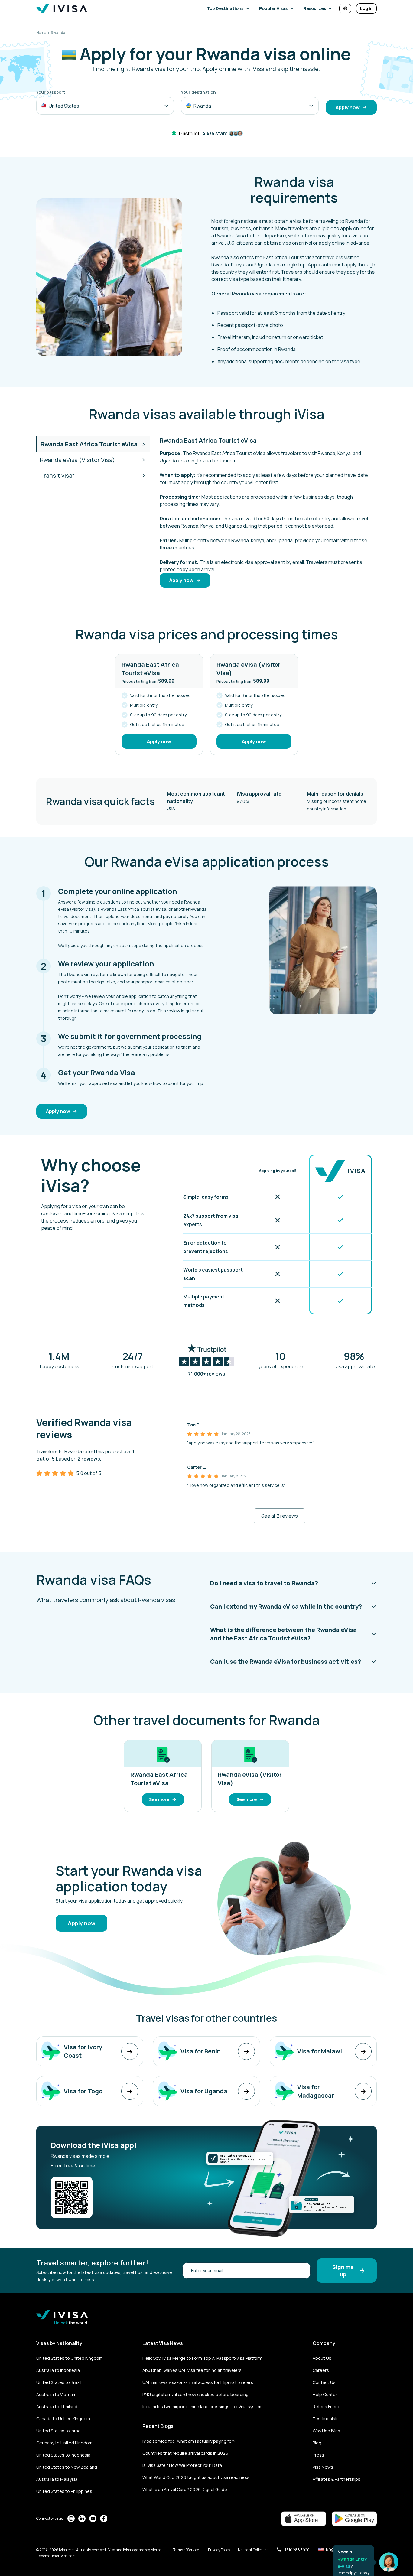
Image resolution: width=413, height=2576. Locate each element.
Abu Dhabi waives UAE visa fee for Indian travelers (192, 2370)
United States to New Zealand (67, 2467)
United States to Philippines (64, 2491)
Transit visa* (57, 475)
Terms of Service (186, 2550)
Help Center (325, 2394)
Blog (317, 2443)
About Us (322, 2358)
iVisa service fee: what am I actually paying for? (189, 2441)
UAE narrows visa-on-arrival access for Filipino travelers (198, 2382)
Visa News (323, 2467)
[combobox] (105, 106)
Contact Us (324, 2382)
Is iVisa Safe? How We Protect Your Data (182, 2465)
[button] (229, 8)
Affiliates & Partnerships (337, 2479)
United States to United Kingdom (70, 2358)
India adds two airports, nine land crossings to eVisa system (203, 2407)
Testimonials (326, 2419)
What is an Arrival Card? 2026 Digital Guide (185, 2489)
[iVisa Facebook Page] (104, 2519)
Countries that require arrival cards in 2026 (185, 2453)
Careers (321, 2370)
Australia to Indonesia (58, 2370)
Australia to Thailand (57, 2407)
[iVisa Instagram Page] (71, 2519)
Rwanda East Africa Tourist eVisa (89, 444)
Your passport (51, 92)
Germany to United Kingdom (64, 2443)
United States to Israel (59, 2431)
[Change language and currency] (345, 8)
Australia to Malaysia (57, 2479)
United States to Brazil (59, 2382)
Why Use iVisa (326, 2431)
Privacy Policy (219, 2550)
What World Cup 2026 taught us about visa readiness (196, 2477)
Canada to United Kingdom (63, 2419)
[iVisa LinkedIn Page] (82, 2519)
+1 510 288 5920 (296, 2550)
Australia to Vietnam (56, 2394)
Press (318, 2455)
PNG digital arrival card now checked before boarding (195, 2394)
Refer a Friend (327, 2407)
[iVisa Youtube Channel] (93, 2519)
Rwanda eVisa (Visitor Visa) (77, 460)
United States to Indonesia (63, 2455)
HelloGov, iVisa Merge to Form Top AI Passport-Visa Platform (202, 2358)
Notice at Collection (254, 2550)
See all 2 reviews (280, 1516)
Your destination (198, 92)
